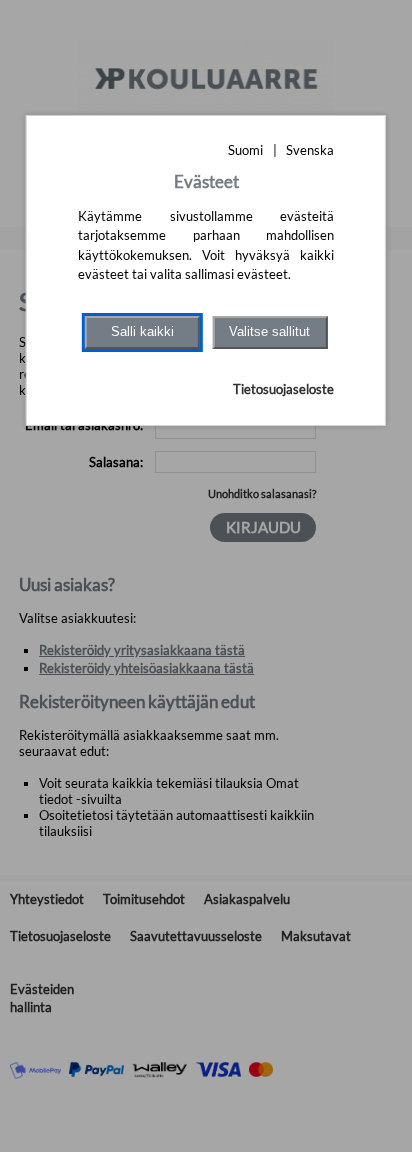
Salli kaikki (142, 331)
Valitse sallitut (269, 331)
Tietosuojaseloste (283, 389)
